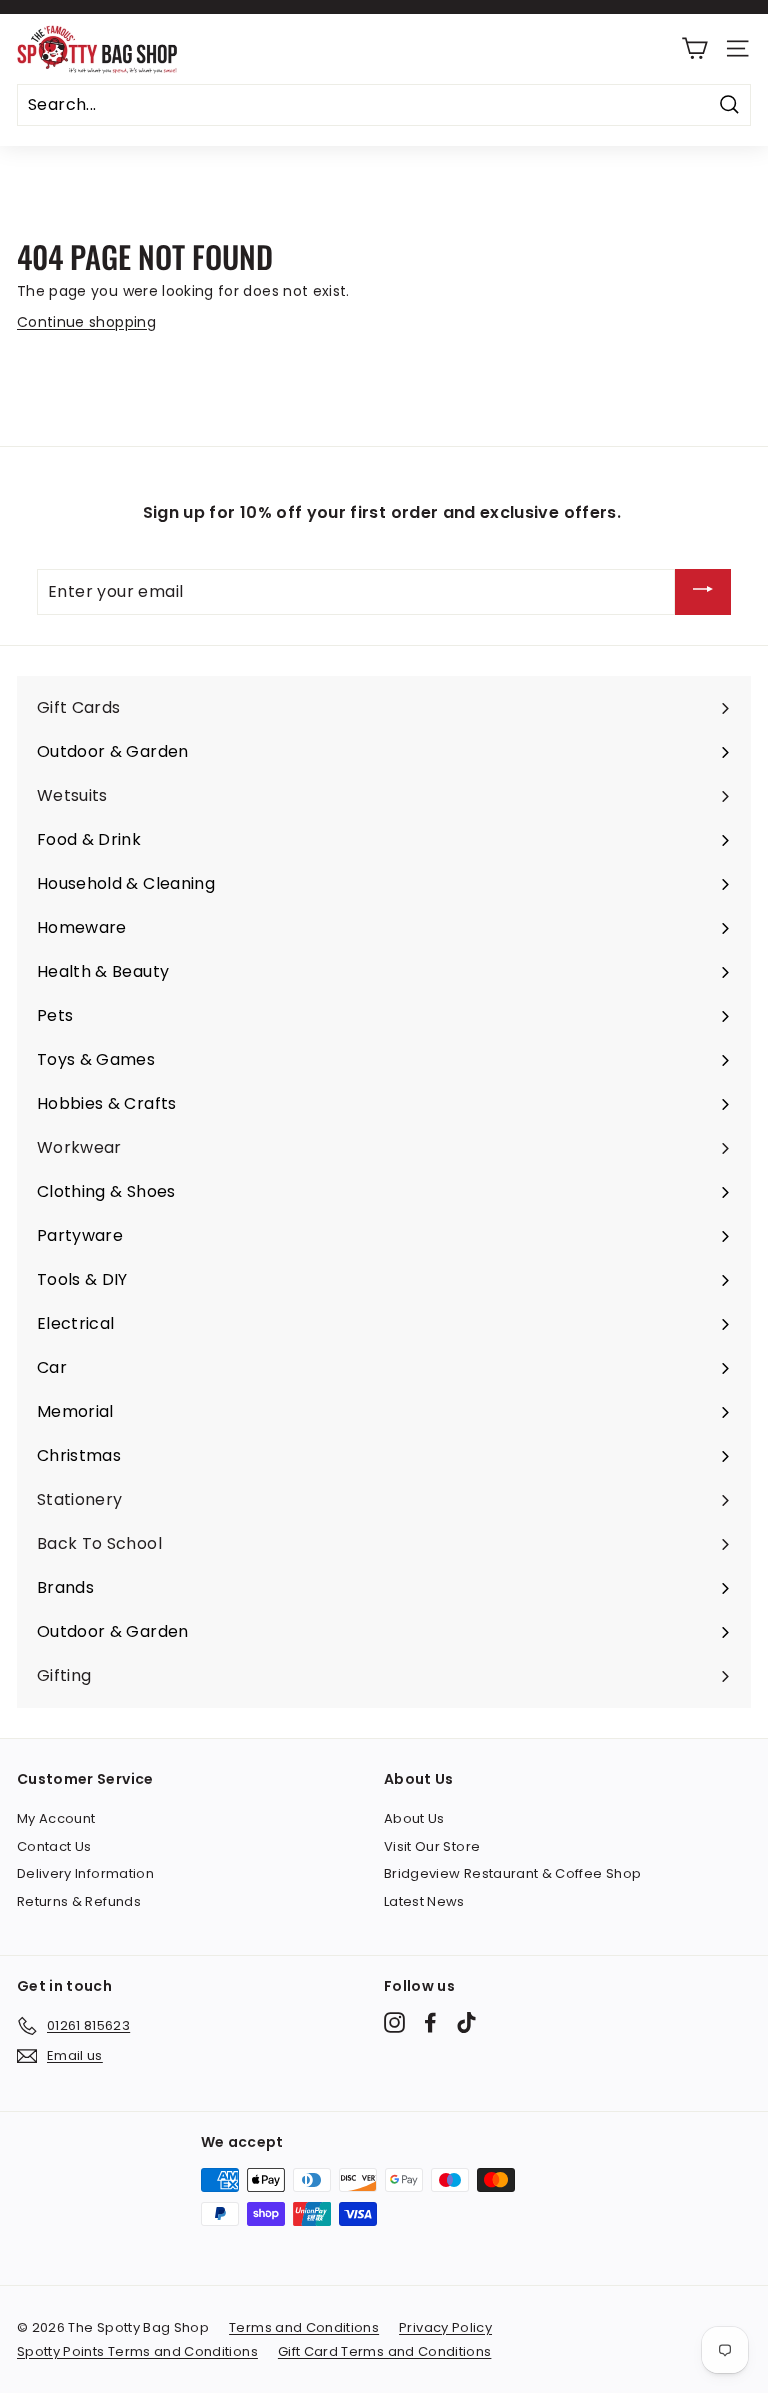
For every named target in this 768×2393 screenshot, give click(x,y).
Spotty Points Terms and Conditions (137, 2351)
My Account (56, 1818)
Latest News (424, 1901)
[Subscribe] (703, 592)
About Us (414, 1818)
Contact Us (54, 1846)
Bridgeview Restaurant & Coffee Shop (512, 1873)
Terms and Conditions (304, 2327)
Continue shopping (86, 322)
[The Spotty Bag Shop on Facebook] (430, 2022)
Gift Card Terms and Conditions (385, 2351)
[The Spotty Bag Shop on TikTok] (466, 2022)
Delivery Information (85, 1873)
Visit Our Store (432, 1846)
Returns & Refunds (79, 1901)
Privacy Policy (445, 2327)
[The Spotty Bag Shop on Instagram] (394, 2022)
